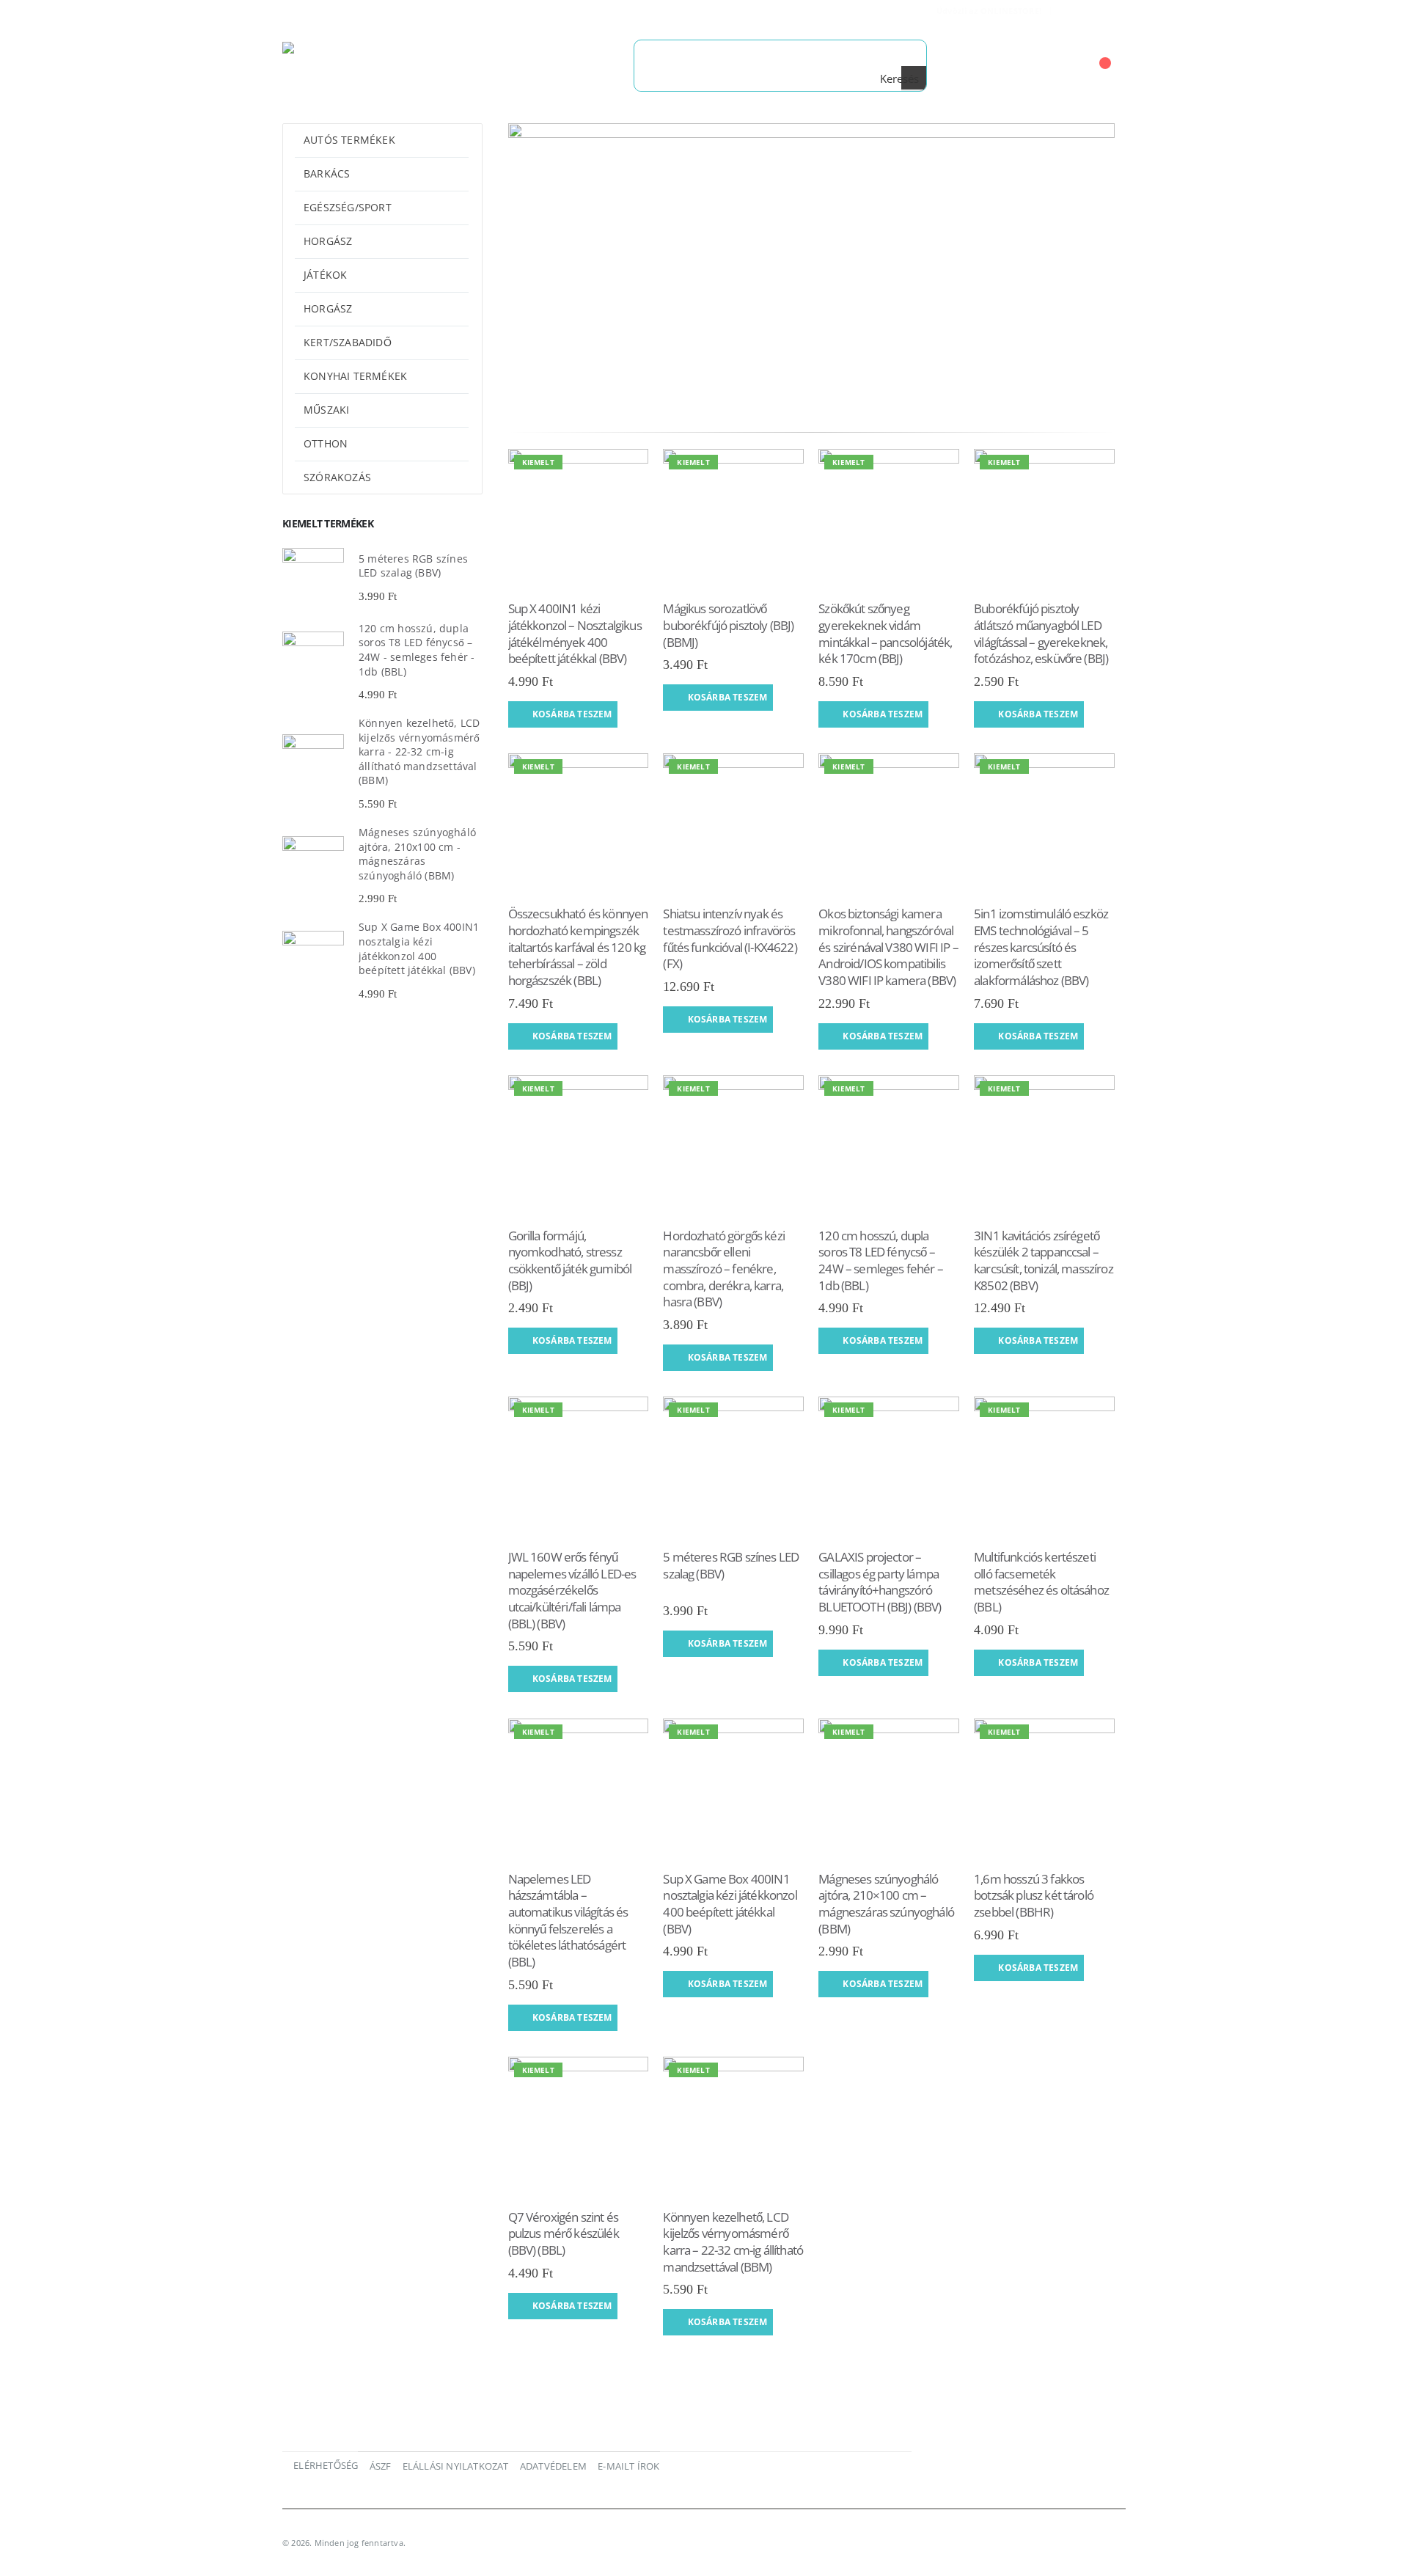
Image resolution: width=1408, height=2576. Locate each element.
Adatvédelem (553, 2466)
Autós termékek (349, 140)
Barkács (327, 173)
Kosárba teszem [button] (572, 714)
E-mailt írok (628, 2466)
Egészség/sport (348, 207)
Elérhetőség (326, 2466)
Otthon (326, 443)
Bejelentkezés (1094, 11)
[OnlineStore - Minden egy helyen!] (374, 65)
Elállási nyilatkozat (456, 2466)
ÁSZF (381, 2466)
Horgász (328, 241)
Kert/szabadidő (348, 342)
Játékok (325, 275)
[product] (313, 579)
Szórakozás (337, 477)
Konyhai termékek (355, 376)
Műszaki (326, 410)
